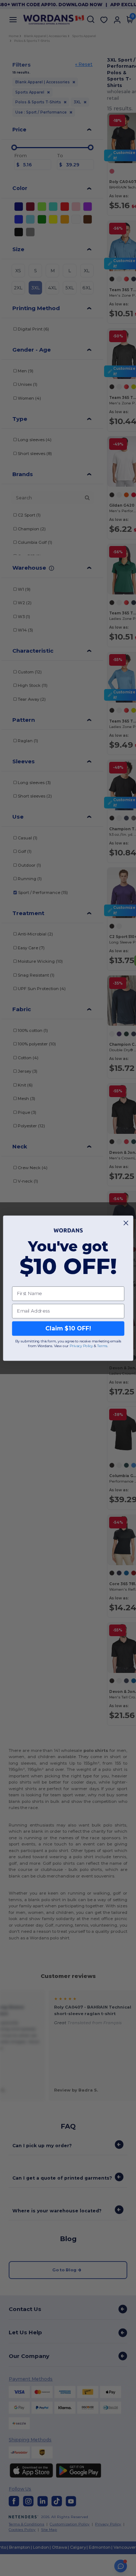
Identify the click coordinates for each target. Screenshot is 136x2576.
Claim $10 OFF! (68, 1328)
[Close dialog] (126, 1223)
